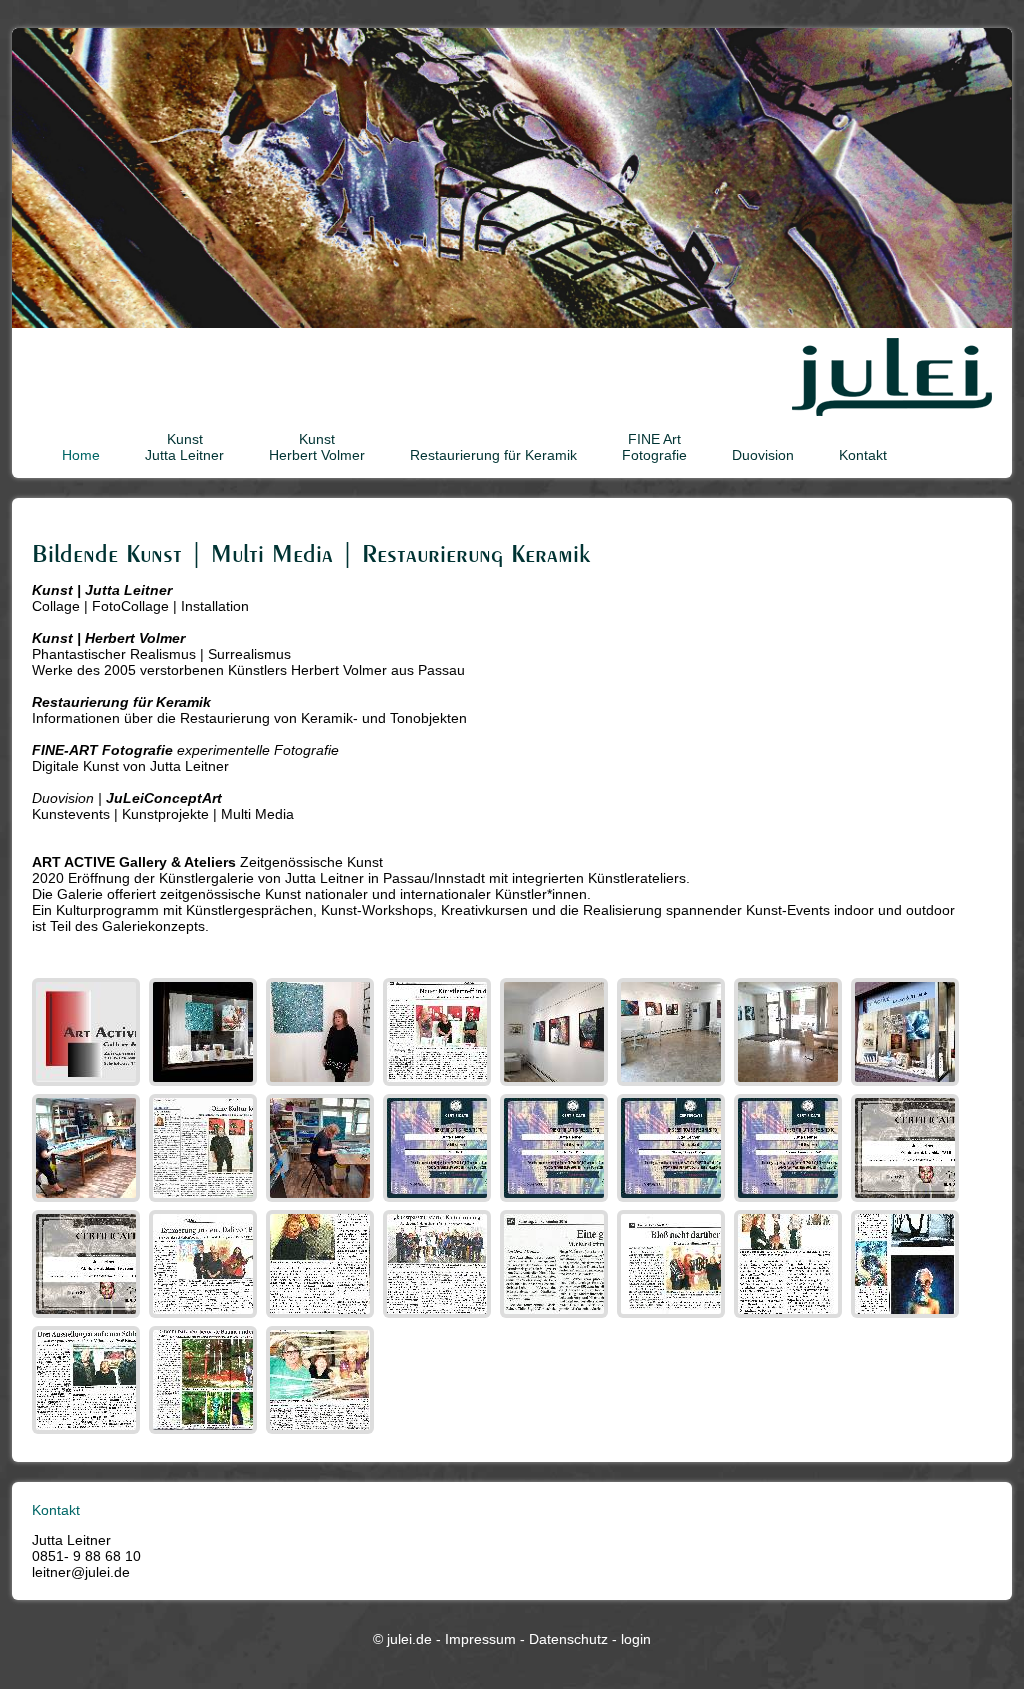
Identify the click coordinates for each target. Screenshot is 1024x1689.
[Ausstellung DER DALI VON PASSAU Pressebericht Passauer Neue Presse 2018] (205, 1318)
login (636, 1639)
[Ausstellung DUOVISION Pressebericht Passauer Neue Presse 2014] (88, 1434)
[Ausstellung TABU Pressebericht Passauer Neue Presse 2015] (673, 1318)
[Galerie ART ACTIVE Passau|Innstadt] (556, 1086)
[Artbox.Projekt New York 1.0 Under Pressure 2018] (556, 1202)
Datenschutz (568, 1639)
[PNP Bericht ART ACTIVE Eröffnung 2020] (439, 1086)
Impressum (480, 1639)
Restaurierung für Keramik (493, 455)
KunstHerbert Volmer (317, 447)
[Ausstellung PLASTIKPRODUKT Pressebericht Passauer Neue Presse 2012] (322, 1434)
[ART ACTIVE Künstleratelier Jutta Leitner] (322, 1202)
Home (81, 455)
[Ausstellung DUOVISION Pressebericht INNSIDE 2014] (907, 1318)
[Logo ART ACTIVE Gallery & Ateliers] (88, 1086)
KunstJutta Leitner (184, 447)
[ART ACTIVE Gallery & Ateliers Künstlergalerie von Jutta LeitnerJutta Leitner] (322, 1086)
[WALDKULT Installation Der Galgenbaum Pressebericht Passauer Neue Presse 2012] (205, 1434)
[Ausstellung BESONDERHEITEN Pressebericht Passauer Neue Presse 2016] (556, 1318)
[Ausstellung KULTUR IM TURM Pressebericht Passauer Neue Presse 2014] (790, 1318)
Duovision (763, 455)
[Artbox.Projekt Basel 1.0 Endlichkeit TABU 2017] (907, 1202)
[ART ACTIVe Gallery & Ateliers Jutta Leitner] (907, 1086)
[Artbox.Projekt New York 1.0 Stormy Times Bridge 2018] (673, 1202)
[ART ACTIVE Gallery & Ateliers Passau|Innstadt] (205, 1086)
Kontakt (863, 455)
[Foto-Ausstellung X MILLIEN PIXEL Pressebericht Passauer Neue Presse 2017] (322, 1318)
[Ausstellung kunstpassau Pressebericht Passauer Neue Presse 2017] (439, 1318)
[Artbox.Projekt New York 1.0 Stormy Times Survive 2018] (790, 1202)
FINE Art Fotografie (654, 447)
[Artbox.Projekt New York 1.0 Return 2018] (439, 1202)
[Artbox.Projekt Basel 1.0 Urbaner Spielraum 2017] (88, 1318)
